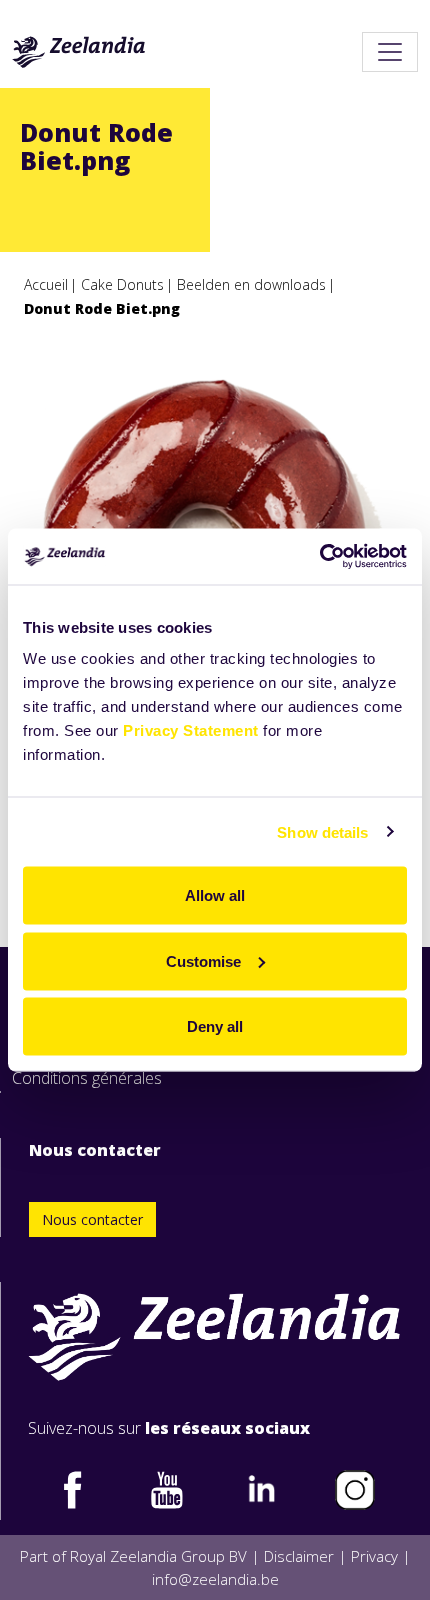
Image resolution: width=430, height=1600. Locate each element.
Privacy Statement (191, 730)
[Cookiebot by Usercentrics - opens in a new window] (319, 557)
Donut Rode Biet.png (102, 308)
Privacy (374, 1556)
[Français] (79, 52)
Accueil (46, 284)
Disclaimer (299, 1556)
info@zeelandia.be (215, 1579)
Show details (322, 831)
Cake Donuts (122, 284)
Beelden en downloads (251, 284)
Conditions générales (87, 1078)
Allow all (215, 895)
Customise (203, 960)
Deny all (215, 1026)
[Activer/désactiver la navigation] (390, 52)
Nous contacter (92, 1219)
